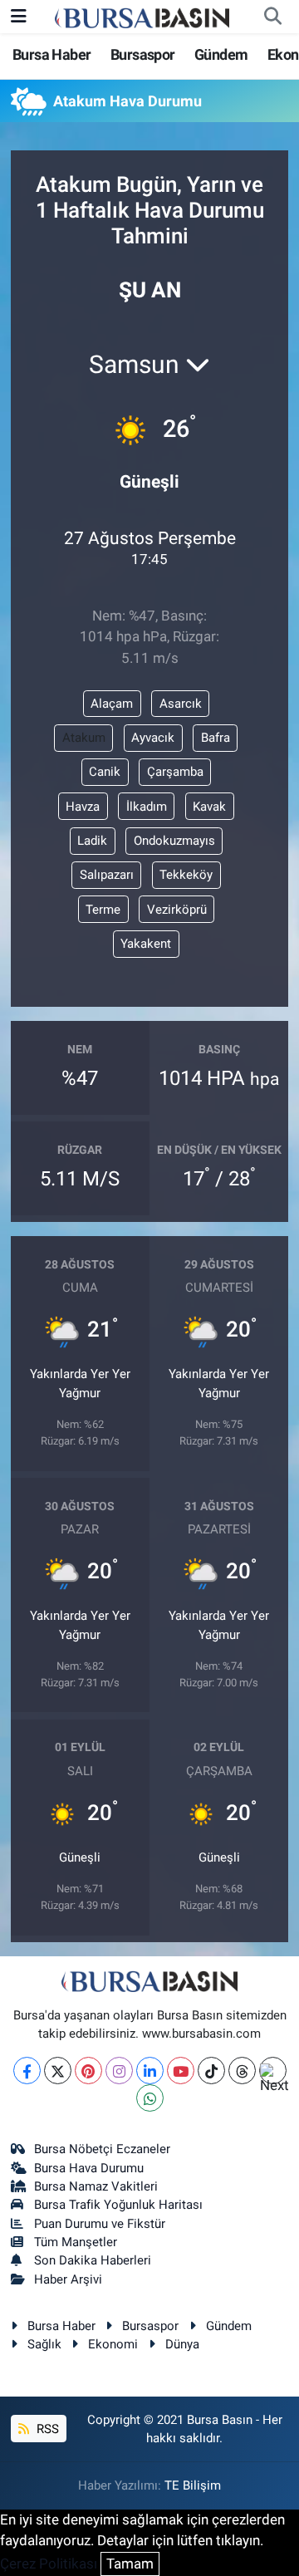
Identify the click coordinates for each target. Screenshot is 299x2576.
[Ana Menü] (19, 16)
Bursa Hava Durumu (89, 2168)
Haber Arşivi (68, 2279)
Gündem (221, 54)
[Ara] (272, 17)
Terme (103, 910)
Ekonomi (113, 2344)
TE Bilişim (193, 2485)
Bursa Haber (51, 54)
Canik (105, 772)
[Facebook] (27, 2071)
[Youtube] (181, 2071)
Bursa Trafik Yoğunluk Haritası (118, 2205)
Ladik (92, 841)
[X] (58, 2071)
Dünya (182, 2344)
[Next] (273, 2071)
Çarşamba (175, 772)
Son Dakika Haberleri (93, 2260)
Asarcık (181, 704)
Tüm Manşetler (76, 2242)
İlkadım (147, 807)
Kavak (209, 807)
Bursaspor (143, 54)
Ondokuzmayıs (174, 841)
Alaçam (112, 704)
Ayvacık (153, 738)
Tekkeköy (186, 875)
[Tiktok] (211, 2071)
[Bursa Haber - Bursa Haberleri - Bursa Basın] (142, 17)
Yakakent (146, 944)
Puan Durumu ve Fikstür (100, 2224)
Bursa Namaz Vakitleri (96, 2186)
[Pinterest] (88, 2071)
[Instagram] (119, 2071)
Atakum (84, 738)
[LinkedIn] (150, 2071)
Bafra (216, 738)
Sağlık (44, 2344)
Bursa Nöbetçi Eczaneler (102, 2149)
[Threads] (242, 2071)
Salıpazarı (107, 875)
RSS (46, 2429)
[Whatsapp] (150, 2098)
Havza (83, 807)
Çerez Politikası (49, 2564)
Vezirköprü (177, 910)
